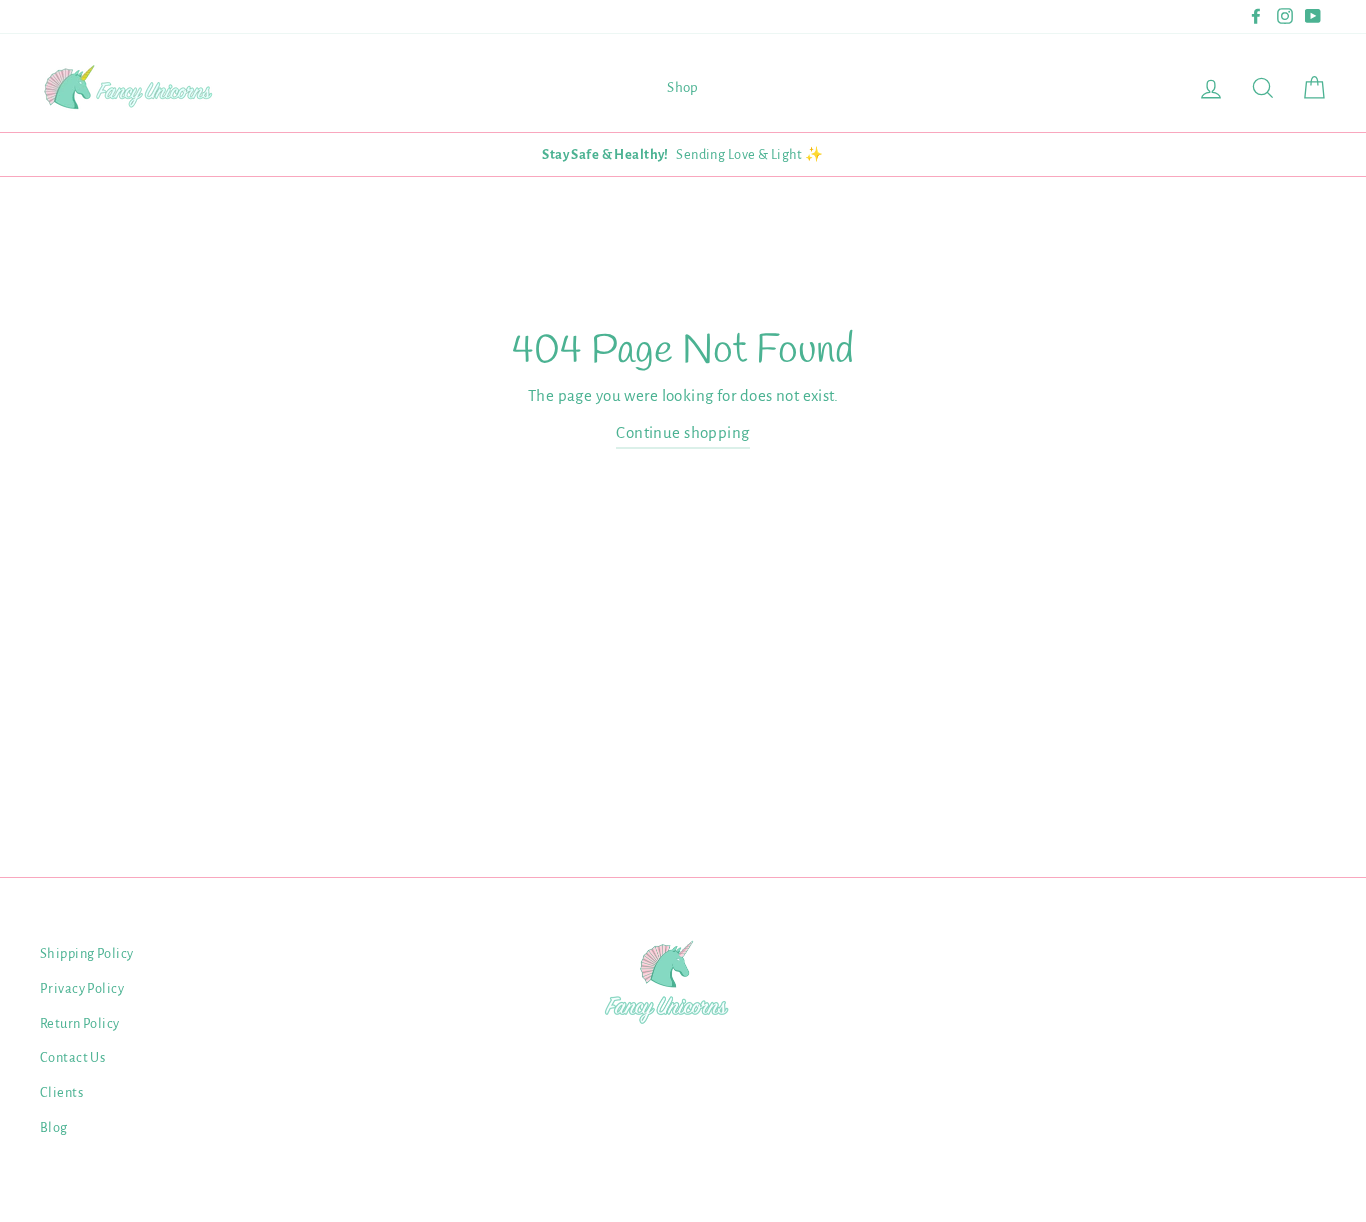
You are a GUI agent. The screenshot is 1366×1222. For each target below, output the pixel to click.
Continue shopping (682, 432)
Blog (54, 1127)
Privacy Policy (82, 988)
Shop (683, 87)
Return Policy (80, 1023)
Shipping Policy (86, 953)
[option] (683, 154)
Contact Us (72, 1057)
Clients (61, 1092)
